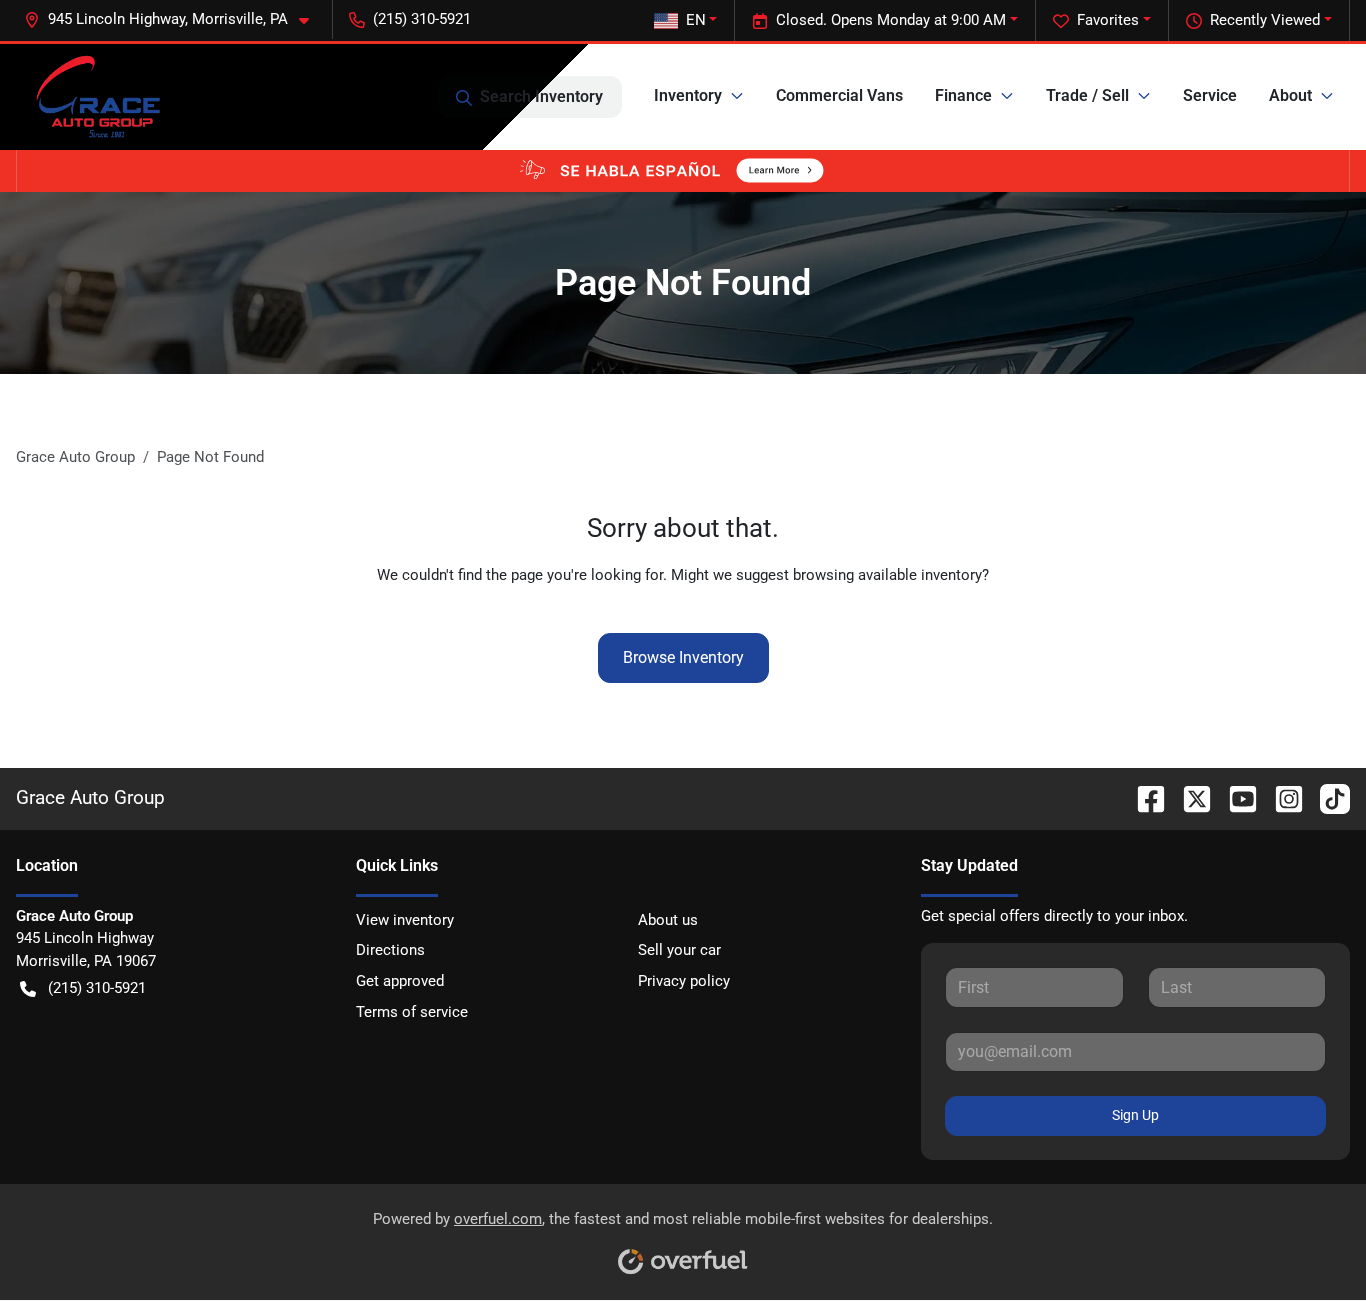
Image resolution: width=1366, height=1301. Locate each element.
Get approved (400, 981)
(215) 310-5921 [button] (422, 19)
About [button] (1290, 95)
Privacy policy (684, 981)
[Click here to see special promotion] (683, 170)
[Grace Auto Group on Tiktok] (1327, 797)
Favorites (1108, 20)
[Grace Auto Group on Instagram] (1281, 797)
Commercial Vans (839, 95)
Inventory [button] (688, 95)
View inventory (405, 920)
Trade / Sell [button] (1087, 95)
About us (668, 920)
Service (1210, 95)
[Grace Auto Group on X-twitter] (1189, 797)
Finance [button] (963, 95)
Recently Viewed (1265, 20)
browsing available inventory (887, 575)
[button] (174, 19)
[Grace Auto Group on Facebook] (1143, 797)
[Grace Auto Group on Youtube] (1235, 797)
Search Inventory (541, 96)
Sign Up (1135, 1115)
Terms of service (412, 1012)
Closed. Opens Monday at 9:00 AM (891, 20)
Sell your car (679, 950)
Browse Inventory (683, 657)
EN (696, 20)
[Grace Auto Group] (97, 97)
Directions (390, 950)
